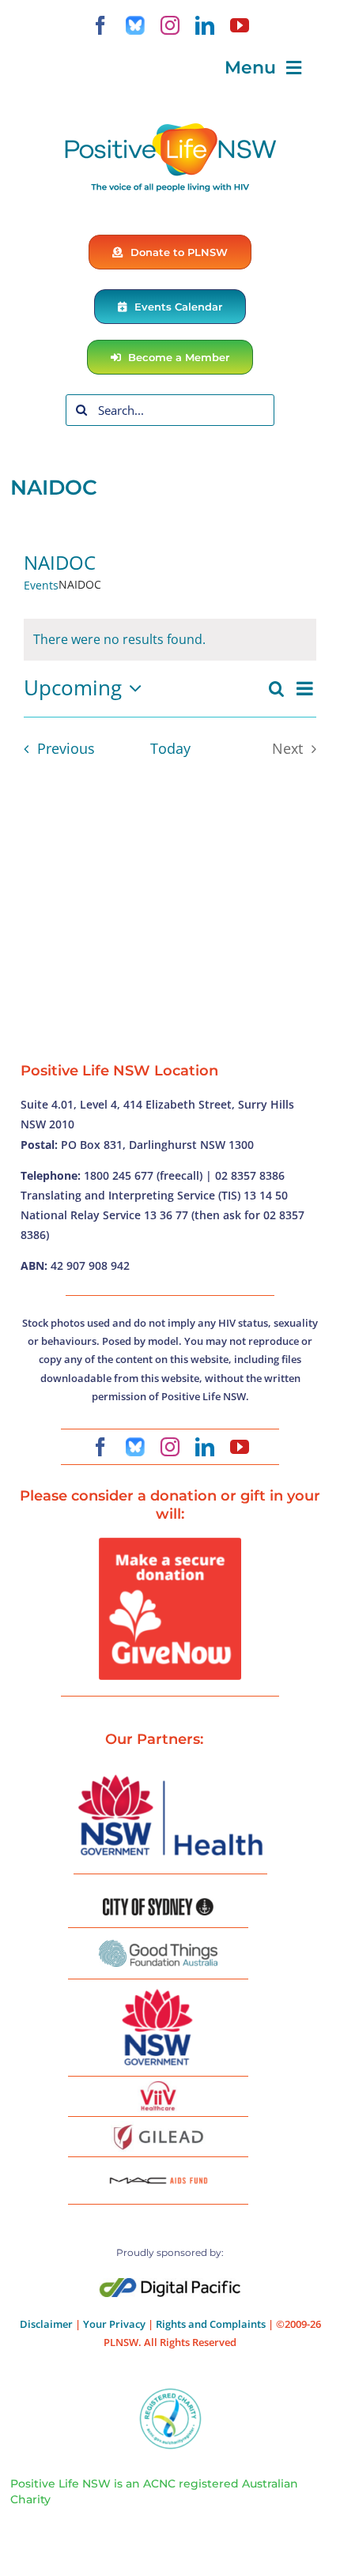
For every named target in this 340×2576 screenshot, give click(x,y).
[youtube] (240, 25)
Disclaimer (46, 2324)
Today (170, 748)
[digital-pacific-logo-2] (170, 2284)
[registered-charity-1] (170, 2393)
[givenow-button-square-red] (170, 1544)
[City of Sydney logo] (158, 1904)
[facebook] (100, 25)
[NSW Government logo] (158, 1990)
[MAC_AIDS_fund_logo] (158, 2171)
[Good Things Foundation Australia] (158, 1946)
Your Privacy (114, 2324)
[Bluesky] (135, 25)
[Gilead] (158, 2127)
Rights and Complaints (211, 2324)
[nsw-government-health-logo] (170, 1776)
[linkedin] (205, 25)
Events (41, 585)
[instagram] (170, 25)
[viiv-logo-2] (158, 2087)
